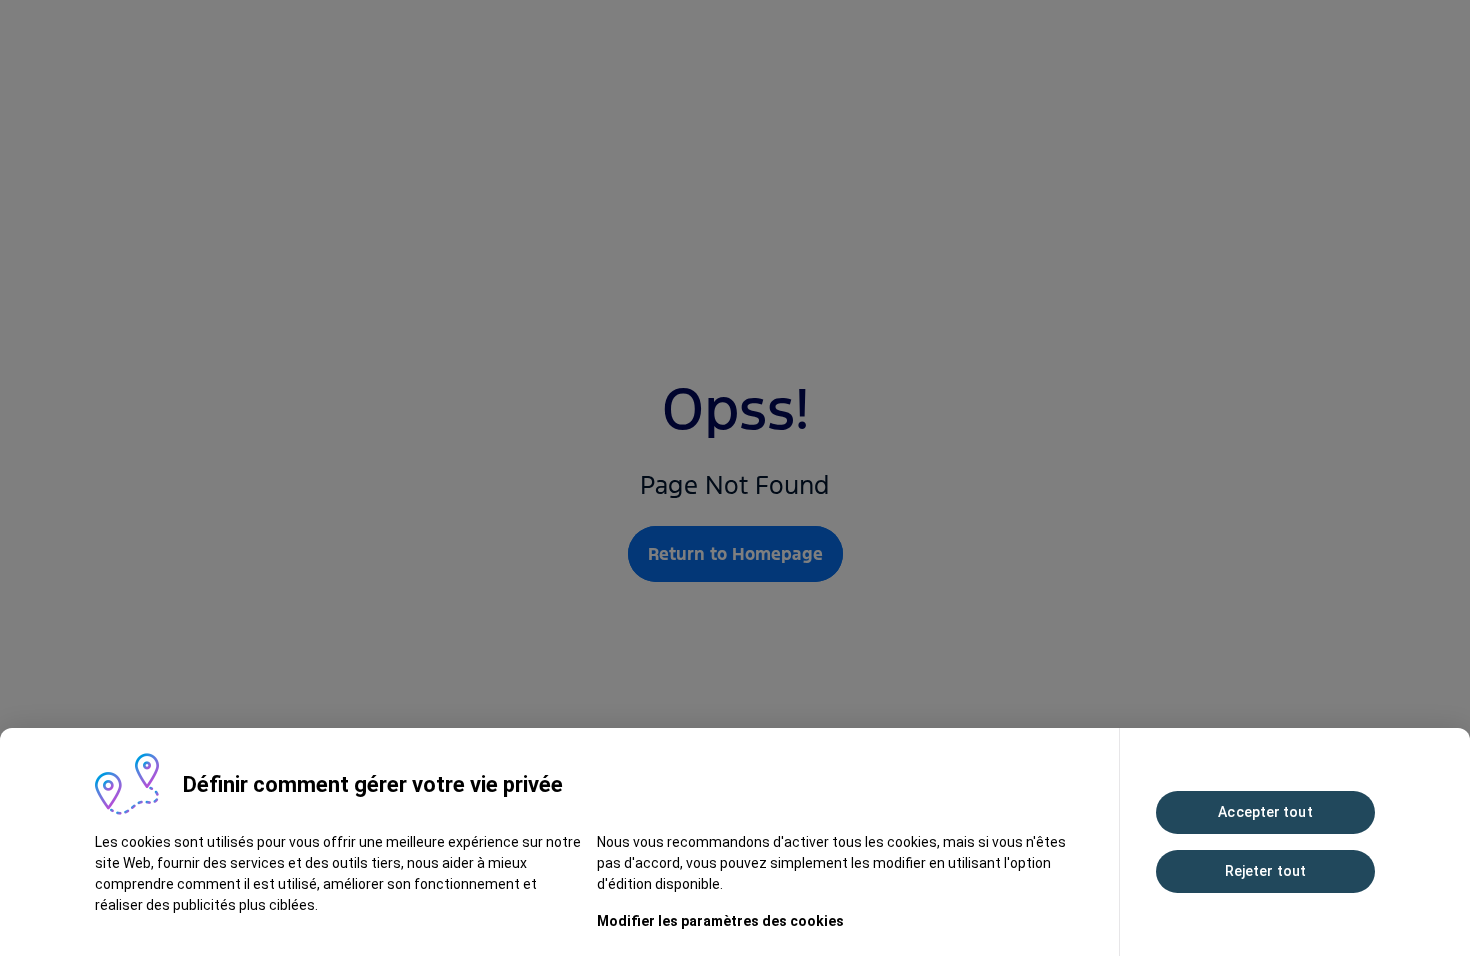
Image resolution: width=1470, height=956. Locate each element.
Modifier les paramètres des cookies (720, 921)
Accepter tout (1265, 812)
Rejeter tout (1265, 871)
